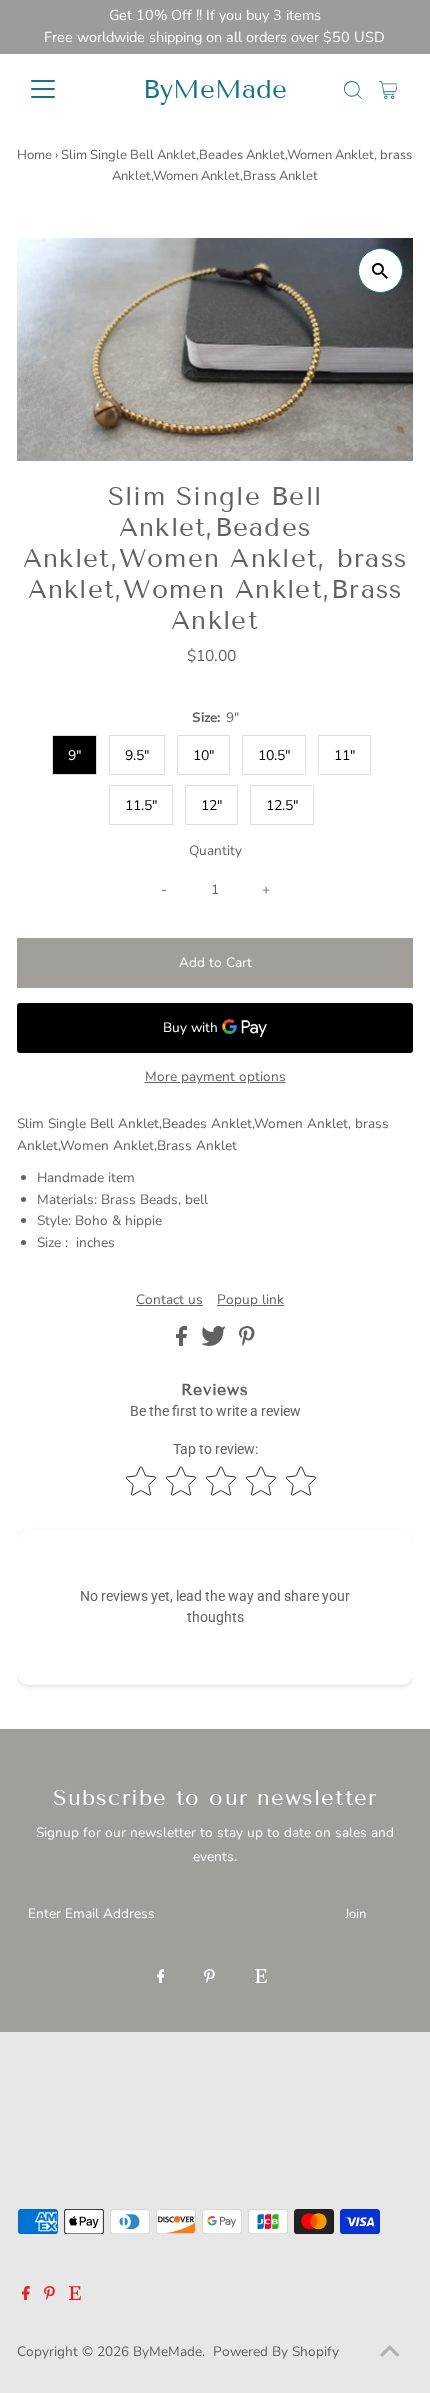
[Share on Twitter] (215, 1341)
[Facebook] (161, 1978)
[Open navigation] (64, 89)
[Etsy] (261, 1978)
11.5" (141, 805)
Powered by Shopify (276, 2351)
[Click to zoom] (380, 270)
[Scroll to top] (390, 2353)
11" (344, 755)
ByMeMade (215, 89)
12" (211, 805)
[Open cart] (388, 89)
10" (203, 755)
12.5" (282, 805)
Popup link (250, 1300)
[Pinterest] (209, 1978)
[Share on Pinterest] (247, 1341)
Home (34, 155)
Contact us (169, 1300)
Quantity (215, 850)
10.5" (274, 755)
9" (74, 755)
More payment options (215, 1076)
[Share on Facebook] (183, 1341)
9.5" (137, 755)
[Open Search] (353, 90)
